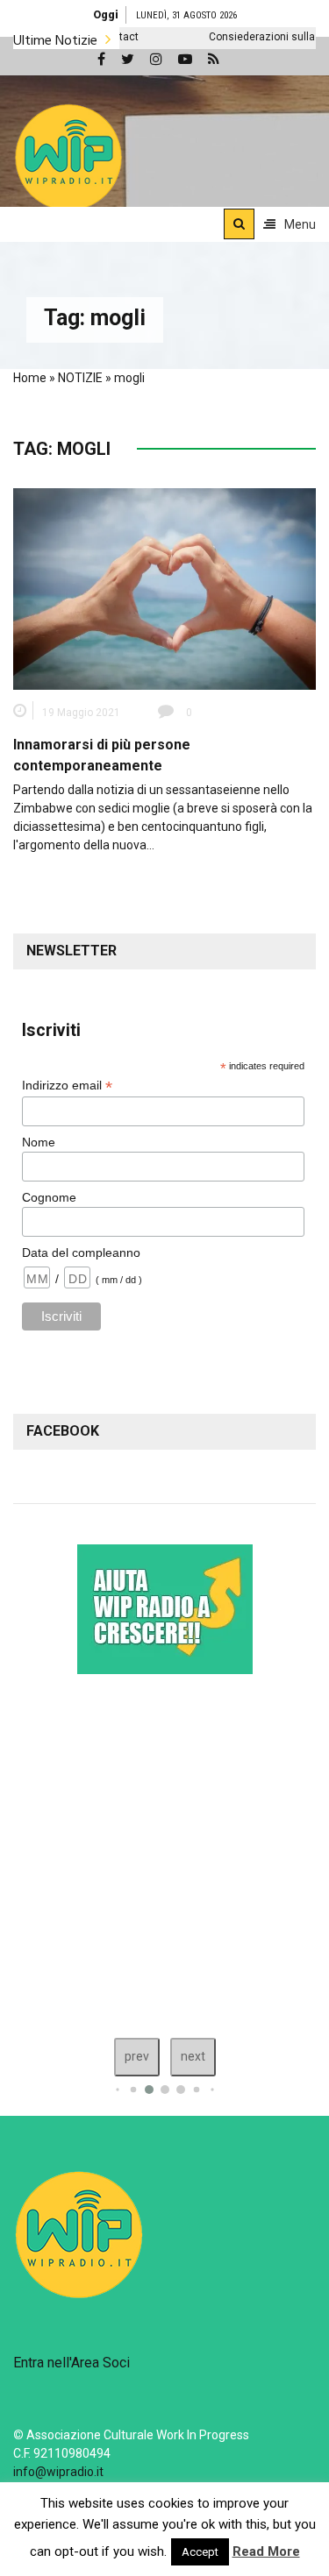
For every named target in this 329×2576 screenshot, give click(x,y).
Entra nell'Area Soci (72, 2363)
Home (30, 378)
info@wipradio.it (58, 2472)
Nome (39, 1142)
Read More (266, 2551)
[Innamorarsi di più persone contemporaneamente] (164, 588)
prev (137, 2056)
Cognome (49, 1197)
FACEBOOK (63, 1431)
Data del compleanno (81, 1253)
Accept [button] (200, 2552)
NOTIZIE (80, 378)
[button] (68, 157)
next (193, 2056)
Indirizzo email (67, 1086)
